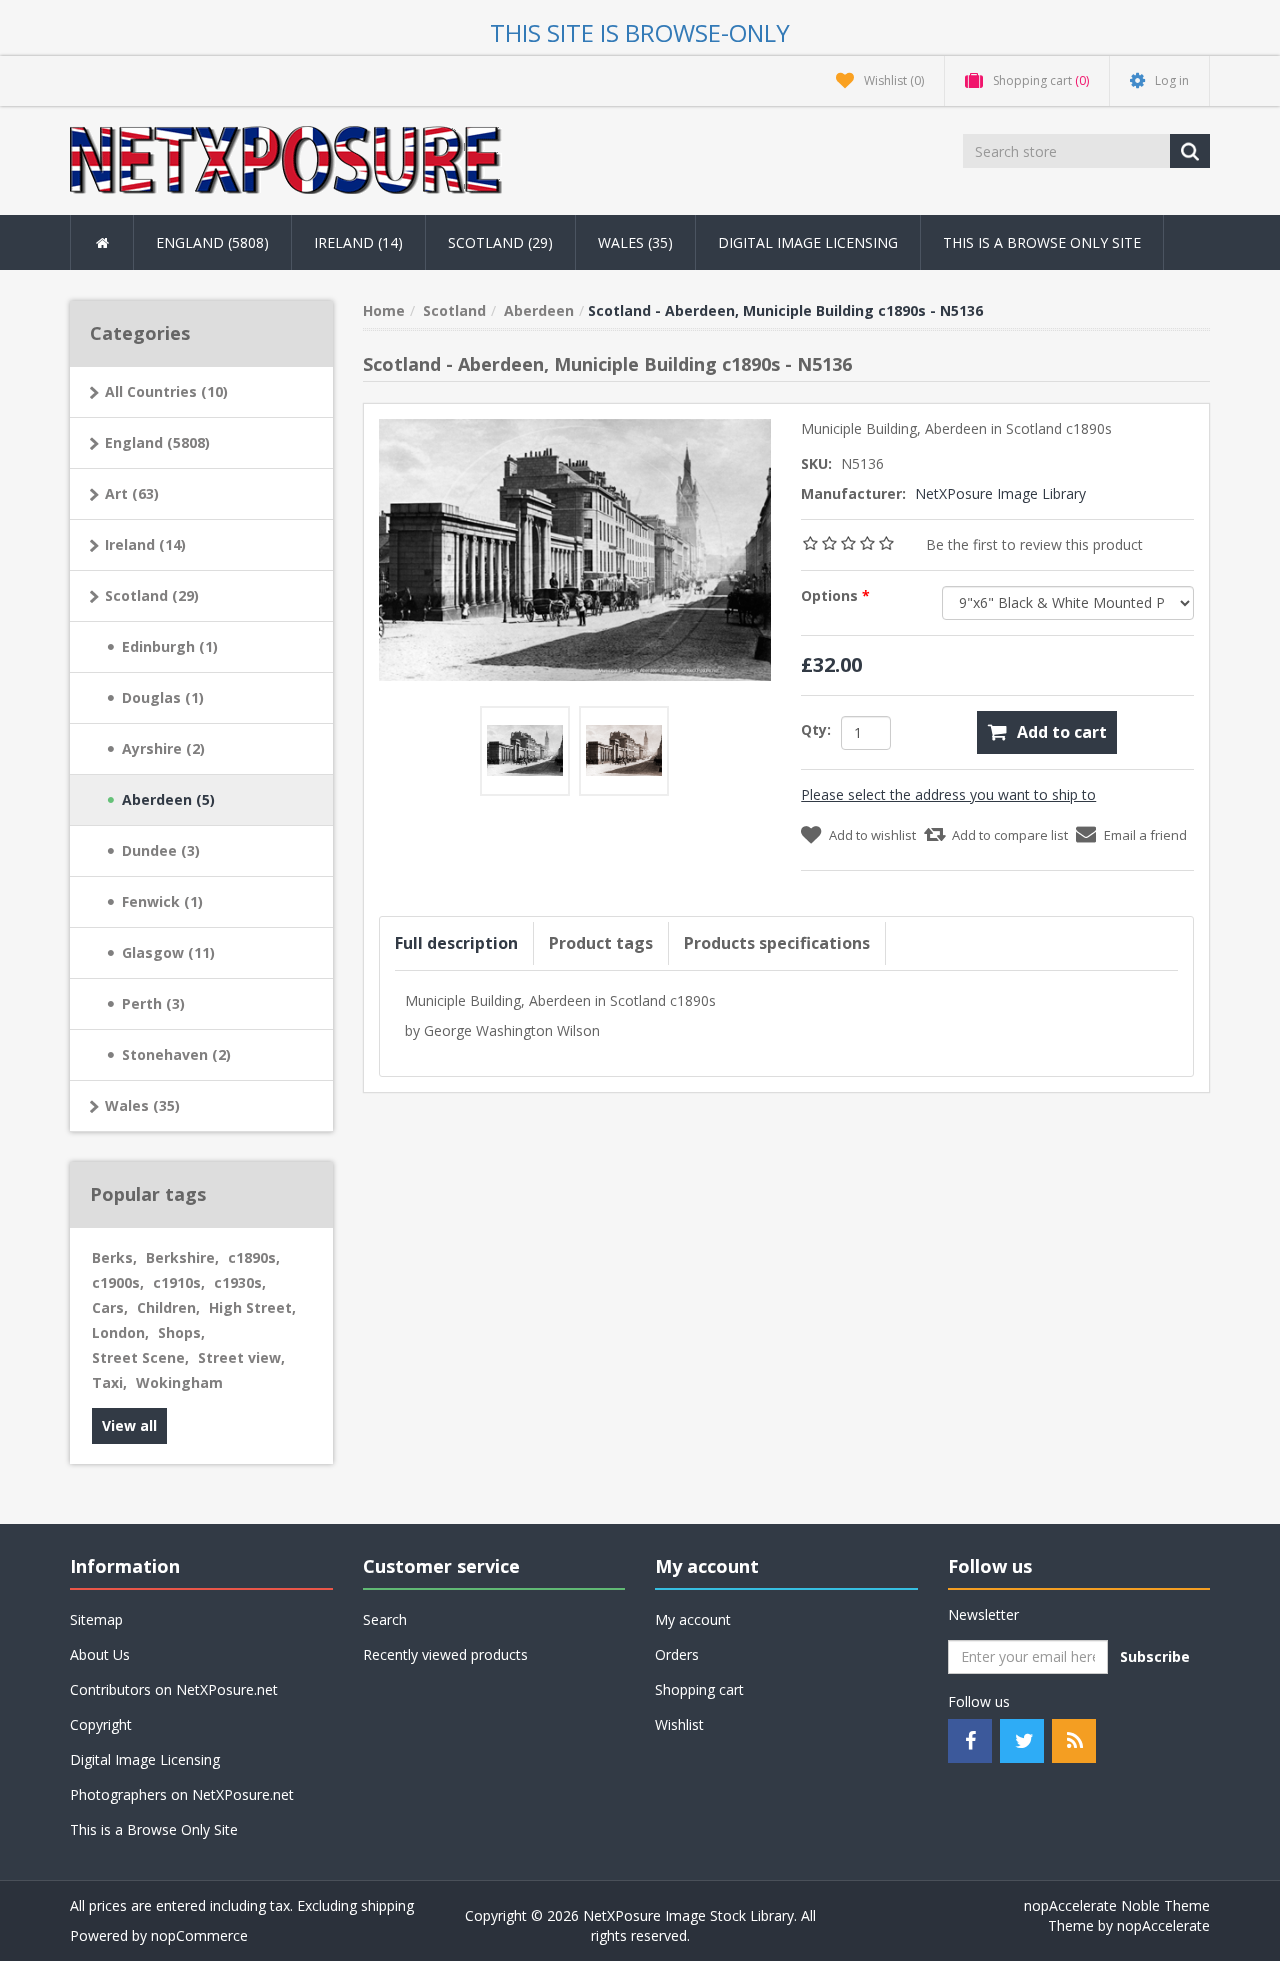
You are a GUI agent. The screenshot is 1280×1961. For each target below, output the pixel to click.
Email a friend (1145, 835)
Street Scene (140, 1357)
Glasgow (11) (168, 952)
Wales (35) (142, 1105)
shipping (387, 1905)
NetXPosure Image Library (1000, 493)
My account (693, 1619)
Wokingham (179, 1382)
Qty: (816, 729)
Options (831, 595)
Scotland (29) (152, 595)
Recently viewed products (445, 1654)
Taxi (109, 1382)
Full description (456, 943)
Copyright (101, 1724)
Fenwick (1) (162, 901)
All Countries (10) (166, 391)
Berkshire (182, 1257)
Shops (181, 1332)
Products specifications (777, 943)
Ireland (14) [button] (358, 242)
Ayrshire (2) (163, 748)
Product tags (601, 943)
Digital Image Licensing (808, 242)
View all (129, 1425)
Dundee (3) (161, 850)
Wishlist (679, 1724)
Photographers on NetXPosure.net (182, 1794)
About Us (100, 1654)
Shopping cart (699, 1689)
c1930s (240, 1282)
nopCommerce (199, 1935)
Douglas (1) (163, 697)
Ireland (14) (145, 544)
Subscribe (1155, 1656)
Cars (110, 1307)
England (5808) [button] (212, 242)
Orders (677, 1654)
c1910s (179, 1282)
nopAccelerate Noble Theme (1117, 1905)
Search (385, 1619)
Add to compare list (1010, 835)
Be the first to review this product (1034, 544)
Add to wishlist (872, 835)
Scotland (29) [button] (500, 242)
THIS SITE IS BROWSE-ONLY (640, 32)
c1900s (118, 1282)
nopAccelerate (1163, 1925)
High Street (252, 1307)
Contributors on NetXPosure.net (174, 1689)
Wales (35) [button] (635, 242)
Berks (114, 1257)
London (120, 1332)
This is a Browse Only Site (1042, 242)
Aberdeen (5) (168, 799)
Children (168, 1307)
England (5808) (157, 442)
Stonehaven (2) (176, 1054)
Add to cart (1062, 732)
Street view (241, 1357)
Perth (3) (153, 1003)
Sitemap (96, 1619)
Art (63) (132, 493)
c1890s (254, 1257)
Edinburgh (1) (170, 646)
